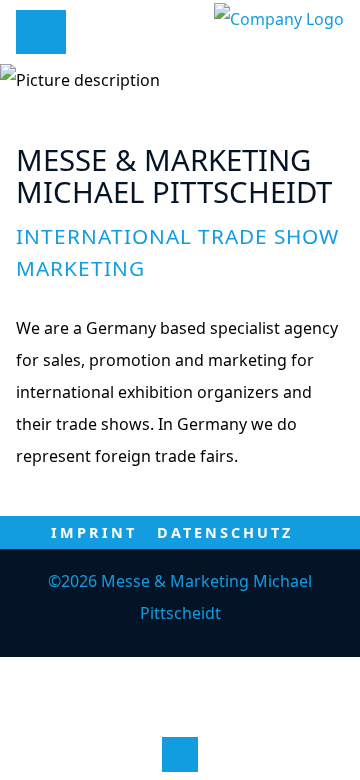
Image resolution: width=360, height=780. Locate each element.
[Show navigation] (38, 31)
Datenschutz (225, 532)
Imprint (94, 532)
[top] (179, 754)
